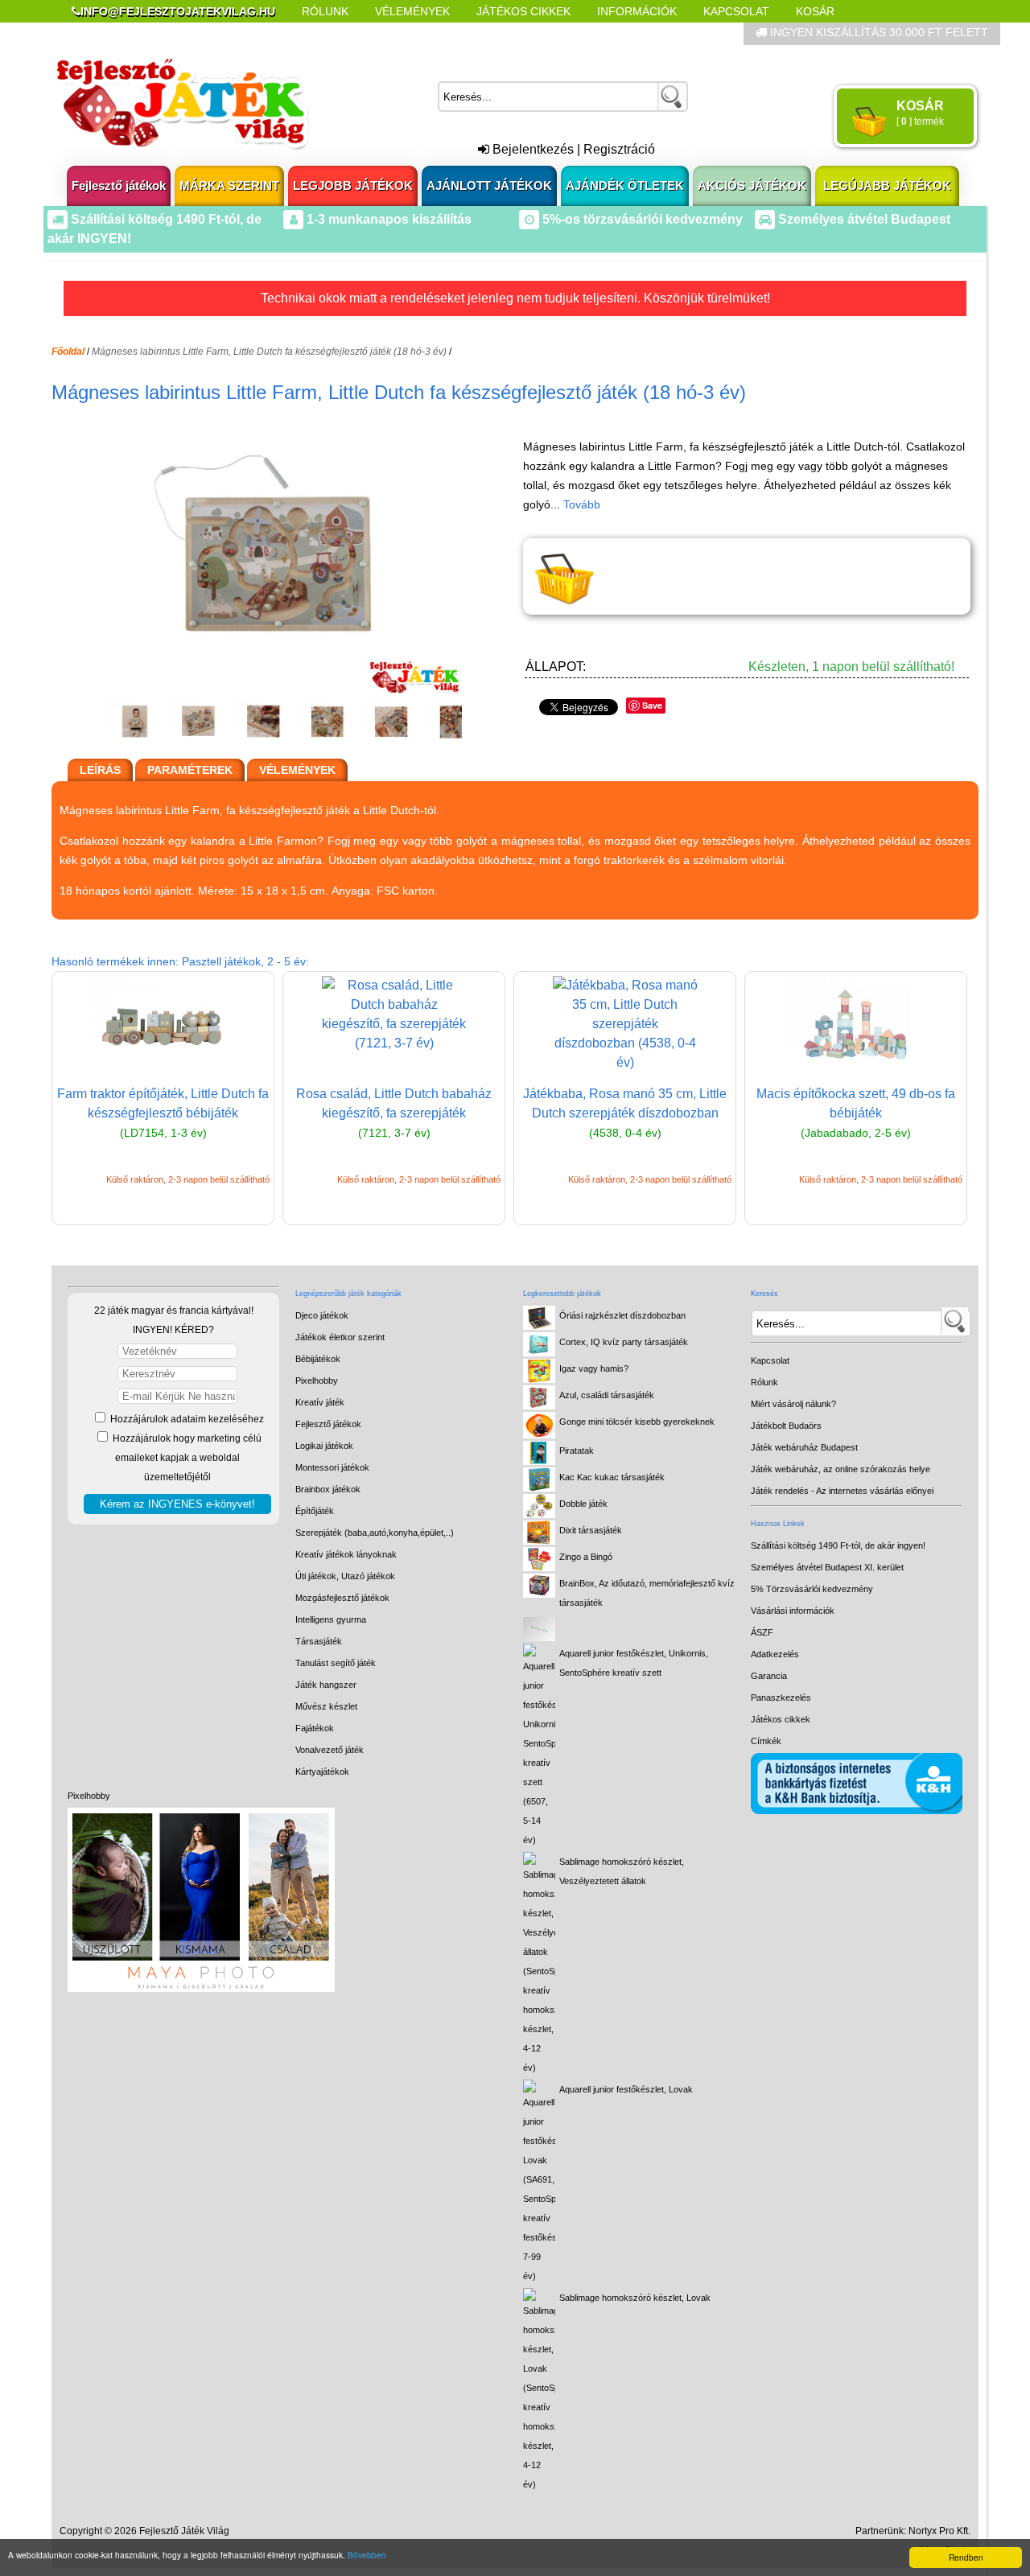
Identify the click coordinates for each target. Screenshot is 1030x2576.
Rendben (966, 2557)
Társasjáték (319, 1641)
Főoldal (68, 352)
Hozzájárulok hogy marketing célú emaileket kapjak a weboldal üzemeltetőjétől (186, 1458)
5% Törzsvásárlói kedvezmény (812, 1589)
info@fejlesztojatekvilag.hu (178, 11)
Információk (637, 11)
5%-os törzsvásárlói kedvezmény (641, 219)
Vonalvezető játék (330, 1750)
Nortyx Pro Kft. (939, 2531)
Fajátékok (315, 1728)
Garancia (769, 1676)
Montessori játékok (332, 1467)
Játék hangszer (326, 1685)
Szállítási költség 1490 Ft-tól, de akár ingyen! (838, 1545)
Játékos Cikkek (523, 11)
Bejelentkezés (531, 149)
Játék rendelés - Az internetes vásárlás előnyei (842, 1491)
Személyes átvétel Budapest (863, 219)
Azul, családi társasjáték (607, 1395)
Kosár (815, 11)
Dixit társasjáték (591, 1530)
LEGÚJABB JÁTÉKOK (887, 185)
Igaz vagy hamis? (594, 1368)
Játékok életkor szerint (340, 1337)
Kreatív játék (320, 1402)
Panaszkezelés (781, 1697)
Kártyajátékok (322, 1772)
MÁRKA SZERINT (229, 185)
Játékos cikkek (781, 1719)
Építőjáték (315, 1511)
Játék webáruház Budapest (804, 1447)
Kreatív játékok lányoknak (346, 1554)
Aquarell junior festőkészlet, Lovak (626, 2089)
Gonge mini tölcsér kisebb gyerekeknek (637, 1422)
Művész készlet (326, 1706)
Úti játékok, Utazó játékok (345, 1576)
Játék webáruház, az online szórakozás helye (840, 1469)
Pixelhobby (89, 1796)
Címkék (458, 34)
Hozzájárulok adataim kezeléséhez (186, 1419)
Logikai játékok (324, 1446)
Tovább (582, 504)
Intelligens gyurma (331, 1619)
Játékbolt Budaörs (786, 1426)
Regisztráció (619, 149)
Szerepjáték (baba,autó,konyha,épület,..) (375, 1533)
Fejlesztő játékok (119, 185)
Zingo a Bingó (586, 1557)
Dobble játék (583, 1504)
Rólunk (325, 11)
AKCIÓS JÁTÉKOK (752, 185)
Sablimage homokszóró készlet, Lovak (635, 2298)
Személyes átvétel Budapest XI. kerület (827, 1567)
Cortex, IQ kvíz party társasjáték (624, 1342)
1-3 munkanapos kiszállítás (387, 219)
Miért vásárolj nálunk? (793, 1404)
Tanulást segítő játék (336, 1663)
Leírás (100, 770)
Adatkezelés (775, 1654)
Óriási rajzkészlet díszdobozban (622, 1315)
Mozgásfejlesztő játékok (342, 1598)
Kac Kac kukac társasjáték (612, 1477)
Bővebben (367, 2555)
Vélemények (412, 11)
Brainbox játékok (328, 1489)
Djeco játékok (322, 1315)
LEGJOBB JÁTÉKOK (353, 185)
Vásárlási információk (793, 1611)
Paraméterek (190, 770)
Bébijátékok (318, 1359)
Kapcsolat (736, 11)
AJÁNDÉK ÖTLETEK (625, 185)
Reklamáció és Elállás (143, 34)
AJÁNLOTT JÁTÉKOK (489, 185)
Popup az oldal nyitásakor (325, 34)
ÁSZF (762, 1632)
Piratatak (577, 1451)
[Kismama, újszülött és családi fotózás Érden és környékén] (201, 1989)
